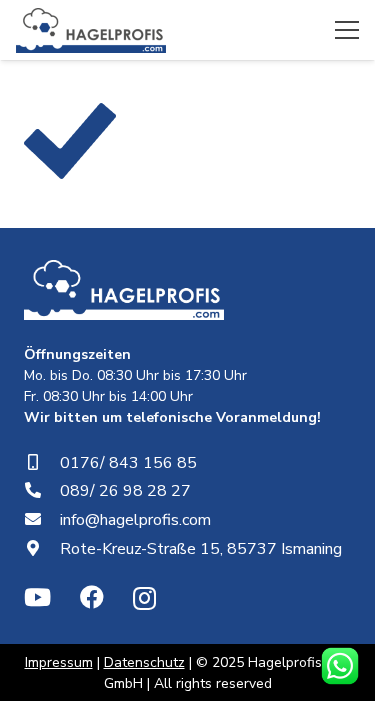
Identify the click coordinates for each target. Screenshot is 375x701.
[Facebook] (92, 597)
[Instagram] (144, 598)
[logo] (91, 30)
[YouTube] (37, 597)
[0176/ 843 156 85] (42, 463)
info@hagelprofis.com (135, 520)
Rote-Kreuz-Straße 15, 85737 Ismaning (201, 549)
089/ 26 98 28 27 (125, 491)
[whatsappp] (340, 666)
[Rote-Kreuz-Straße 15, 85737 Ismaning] (42, 549)
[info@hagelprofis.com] (42, 520)
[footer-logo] (124, 290)
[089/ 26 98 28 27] (42, 491)
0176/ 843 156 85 (128, 463)
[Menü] (347, 30)
